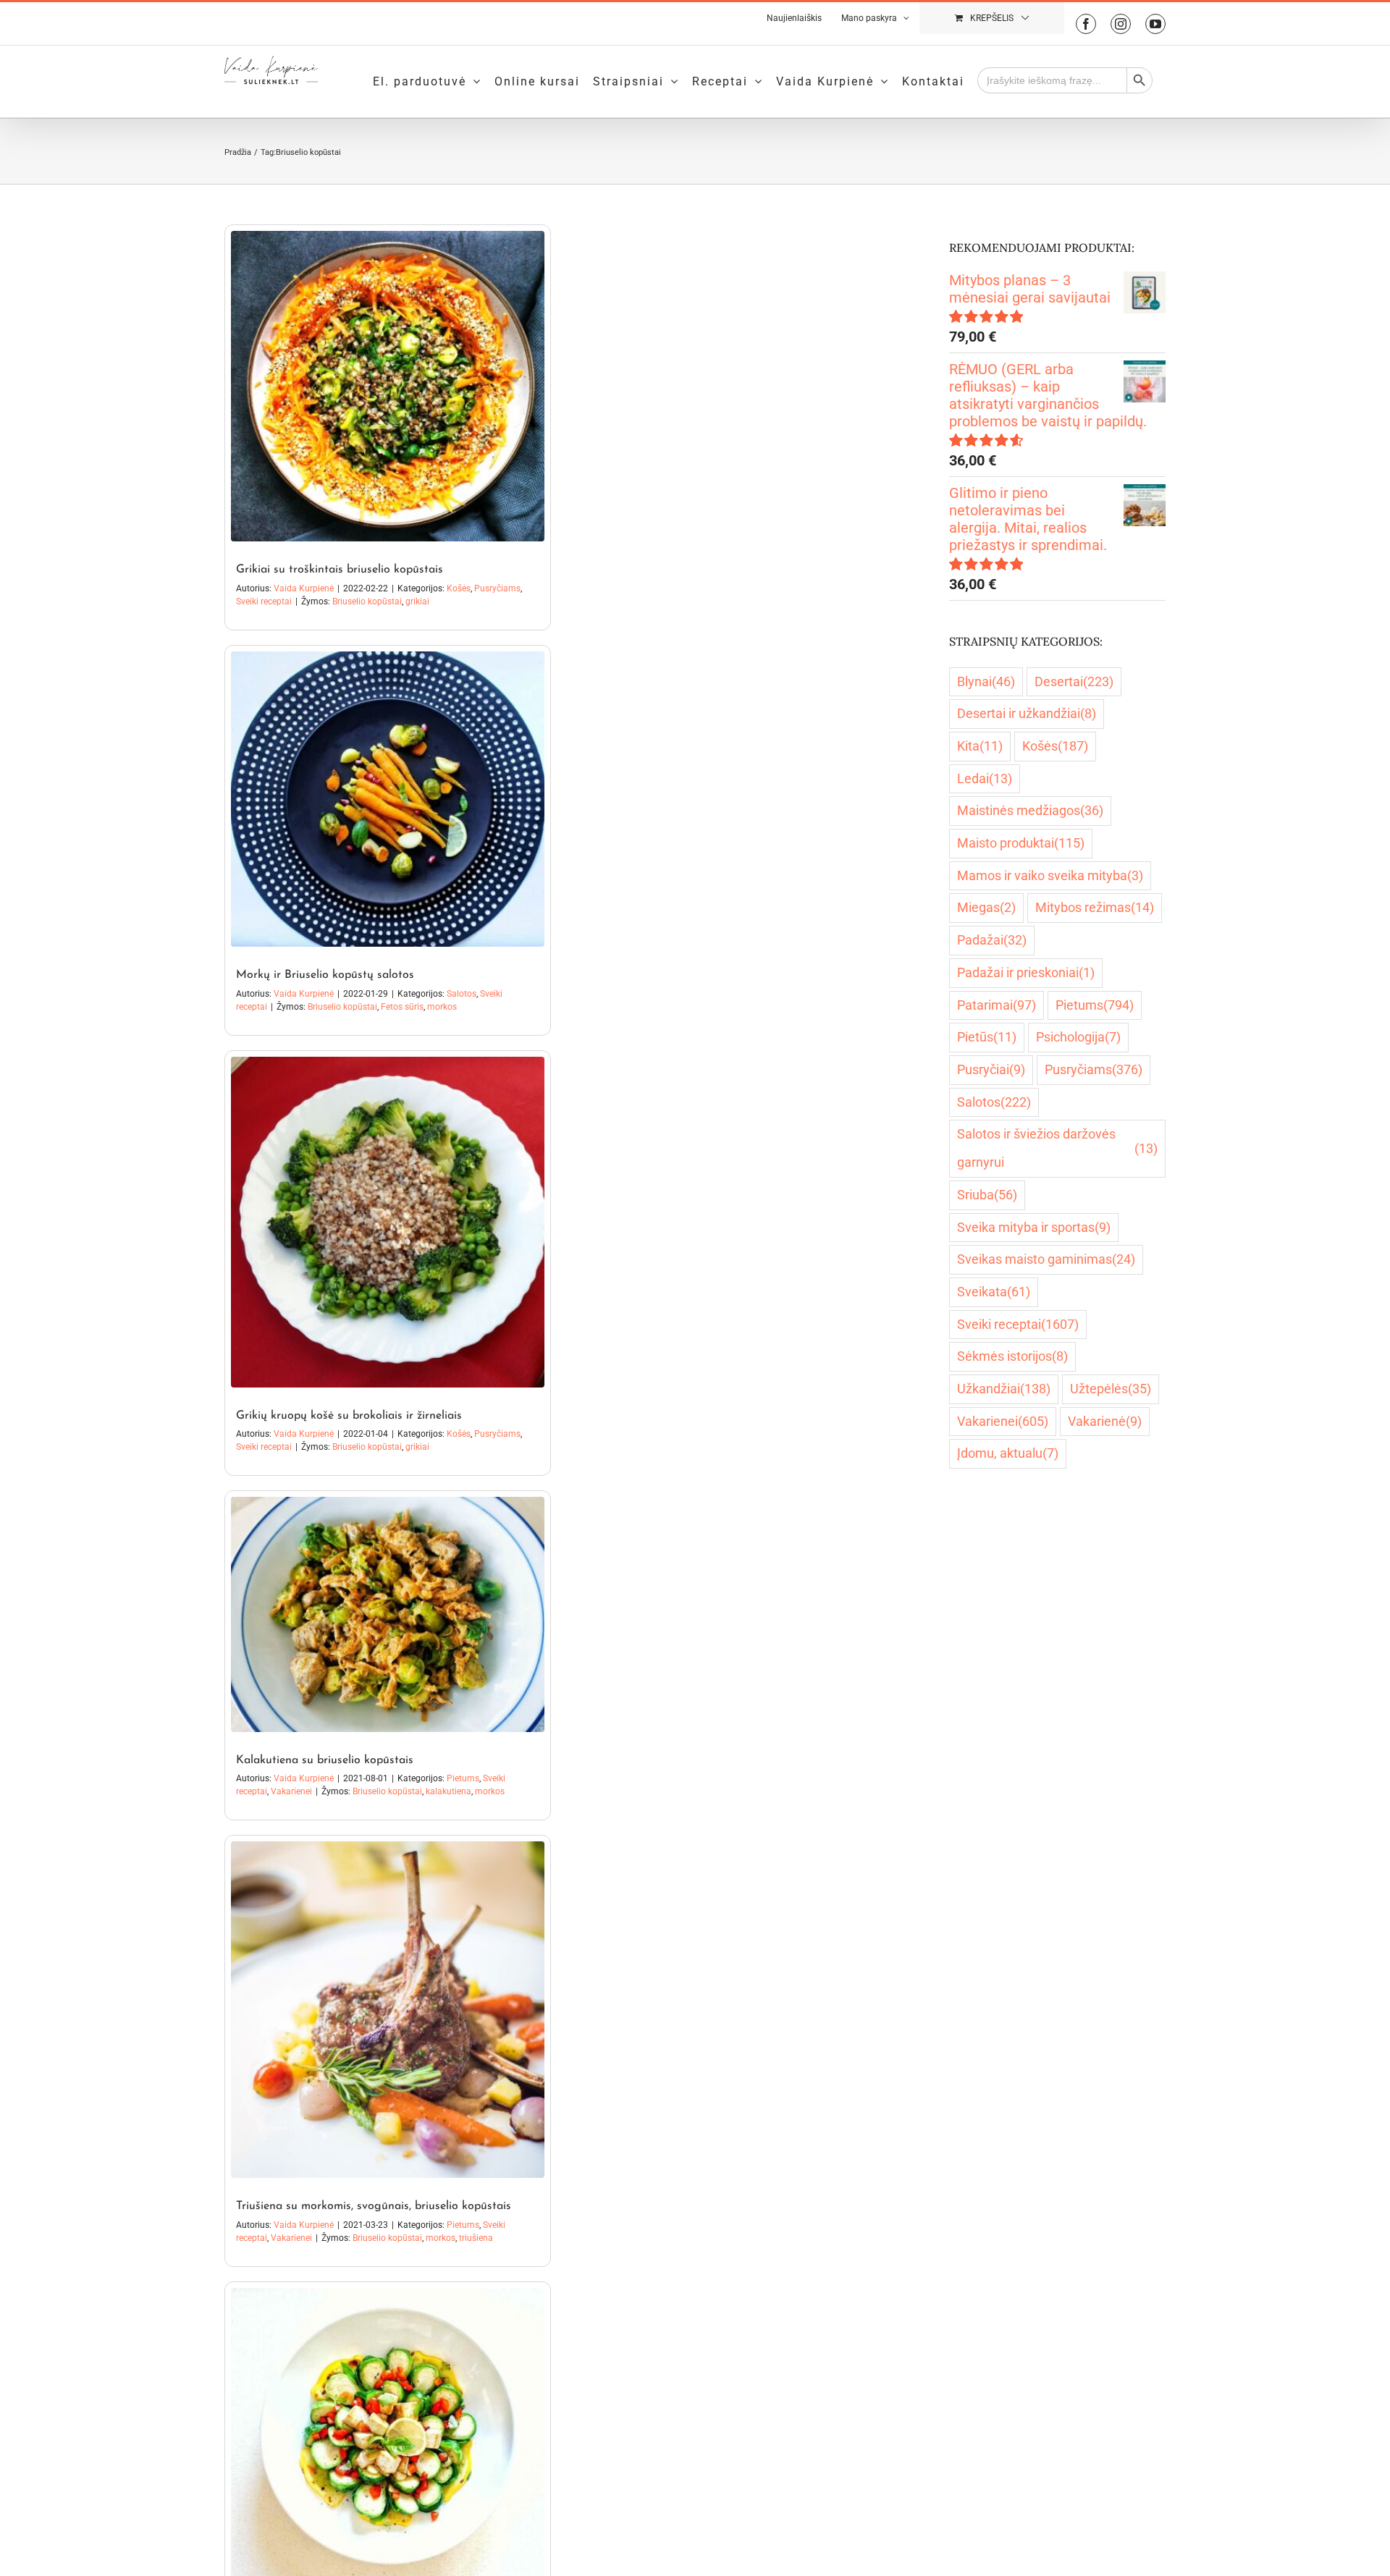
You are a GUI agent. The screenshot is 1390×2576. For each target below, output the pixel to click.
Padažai (992, 940)
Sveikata (994, 1292)
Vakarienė (1105, 1421)
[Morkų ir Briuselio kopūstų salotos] (388, 799)
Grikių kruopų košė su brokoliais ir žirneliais (349, 1416)
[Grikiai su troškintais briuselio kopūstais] (388, 386)
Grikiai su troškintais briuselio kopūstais (340, 570)
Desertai (1074, 681)
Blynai (986, 681)
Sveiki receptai (264, 601)
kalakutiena (448, 1791)
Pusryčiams (497, 588)
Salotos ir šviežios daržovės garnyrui (1057, 1148)
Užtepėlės (1111, 1389)
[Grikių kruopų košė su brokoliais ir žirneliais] (388, 1222)
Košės (459, 588)
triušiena (476, 2238)
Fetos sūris (402, 1007)
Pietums (463, 1778)
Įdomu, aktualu (1008, 1453)
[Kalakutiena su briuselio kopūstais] (388, 1614)
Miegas (986, 907)
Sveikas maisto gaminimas (1046, 1259)
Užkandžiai (1004, 1389)
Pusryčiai (991, 1069)
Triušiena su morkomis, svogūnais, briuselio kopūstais (374, 2206)
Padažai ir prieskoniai (1026, 972)
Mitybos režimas (1095, 907)
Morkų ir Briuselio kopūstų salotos (325, 975)
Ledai (985, 778)
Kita (980, 746)
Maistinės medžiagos (1030, 810)
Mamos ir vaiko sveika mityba (1050, 875)
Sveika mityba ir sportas (1034, 1227)
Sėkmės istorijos (1012, 1356)
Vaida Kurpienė (304, 588)
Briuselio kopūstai (367, 601)
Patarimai (997, 1005)
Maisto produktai (1021, 843)
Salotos (462, 994)
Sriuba (987, 1195)
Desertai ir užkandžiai (1027, 713)
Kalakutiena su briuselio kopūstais (325, 1760)
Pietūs (987, 1037)
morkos (442, 1007)
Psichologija (1078, 1037)
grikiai (417, 601)
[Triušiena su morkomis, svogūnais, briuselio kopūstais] (388, 2010)
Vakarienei (291, 1791)
